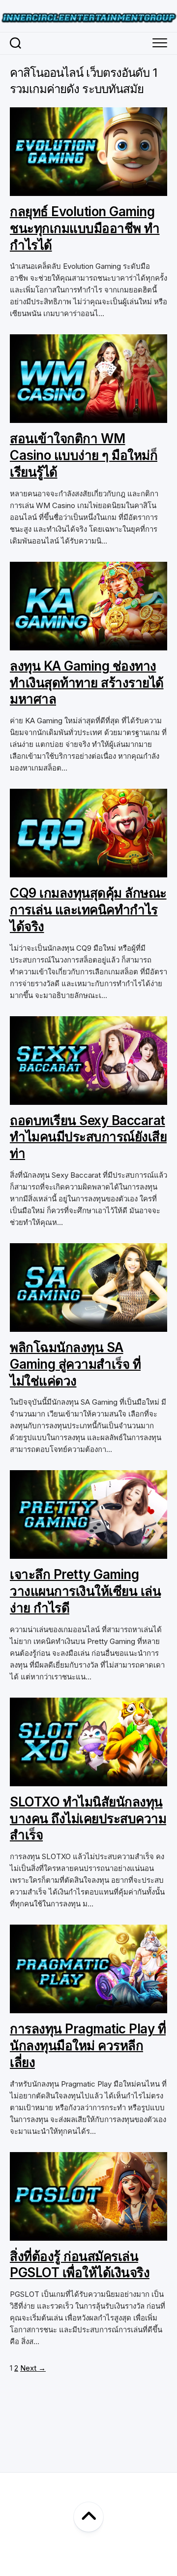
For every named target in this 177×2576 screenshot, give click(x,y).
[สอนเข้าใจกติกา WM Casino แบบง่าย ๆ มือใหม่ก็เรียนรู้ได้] (88, 417)
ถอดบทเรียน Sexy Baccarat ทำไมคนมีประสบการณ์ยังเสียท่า (88, 1137)
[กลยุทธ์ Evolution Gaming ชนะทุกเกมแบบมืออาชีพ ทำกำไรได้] (88, 190)
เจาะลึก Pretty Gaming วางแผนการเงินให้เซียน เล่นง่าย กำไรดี (85, 1591)
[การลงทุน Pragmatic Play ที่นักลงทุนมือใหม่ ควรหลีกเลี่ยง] (88, 2007)
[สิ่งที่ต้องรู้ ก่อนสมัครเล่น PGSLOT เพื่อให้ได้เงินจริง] (88, 2235)
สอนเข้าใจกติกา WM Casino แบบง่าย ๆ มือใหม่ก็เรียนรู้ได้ (84, 455)
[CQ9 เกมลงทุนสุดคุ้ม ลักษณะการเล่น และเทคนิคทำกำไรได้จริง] (88, 871)
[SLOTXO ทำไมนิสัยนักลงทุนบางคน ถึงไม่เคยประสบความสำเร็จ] (88, 1780)
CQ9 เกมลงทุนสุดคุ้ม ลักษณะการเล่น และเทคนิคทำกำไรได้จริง (88, 910)
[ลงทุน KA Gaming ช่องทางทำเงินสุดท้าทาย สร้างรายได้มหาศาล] (88, 644)
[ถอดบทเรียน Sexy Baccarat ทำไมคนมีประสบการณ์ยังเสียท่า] (88, 1099)
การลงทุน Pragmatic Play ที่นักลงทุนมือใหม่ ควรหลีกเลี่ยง (88, 2045)
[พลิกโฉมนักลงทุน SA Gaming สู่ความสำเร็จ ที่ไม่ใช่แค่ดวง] (88, 1326)
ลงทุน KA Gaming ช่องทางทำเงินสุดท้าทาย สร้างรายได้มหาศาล (87, 683)
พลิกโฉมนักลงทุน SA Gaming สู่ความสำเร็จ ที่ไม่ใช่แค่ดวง (75, 1364)
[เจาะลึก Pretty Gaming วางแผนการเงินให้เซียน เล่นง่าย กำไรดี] (88, 1553)
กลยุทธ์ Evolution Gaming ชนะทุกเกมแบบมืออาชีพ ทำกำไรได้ (85, 228)
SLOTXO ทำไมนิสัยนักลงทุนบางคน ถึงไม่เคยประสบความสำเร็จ (88, 1819)
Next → (33, 2368)
